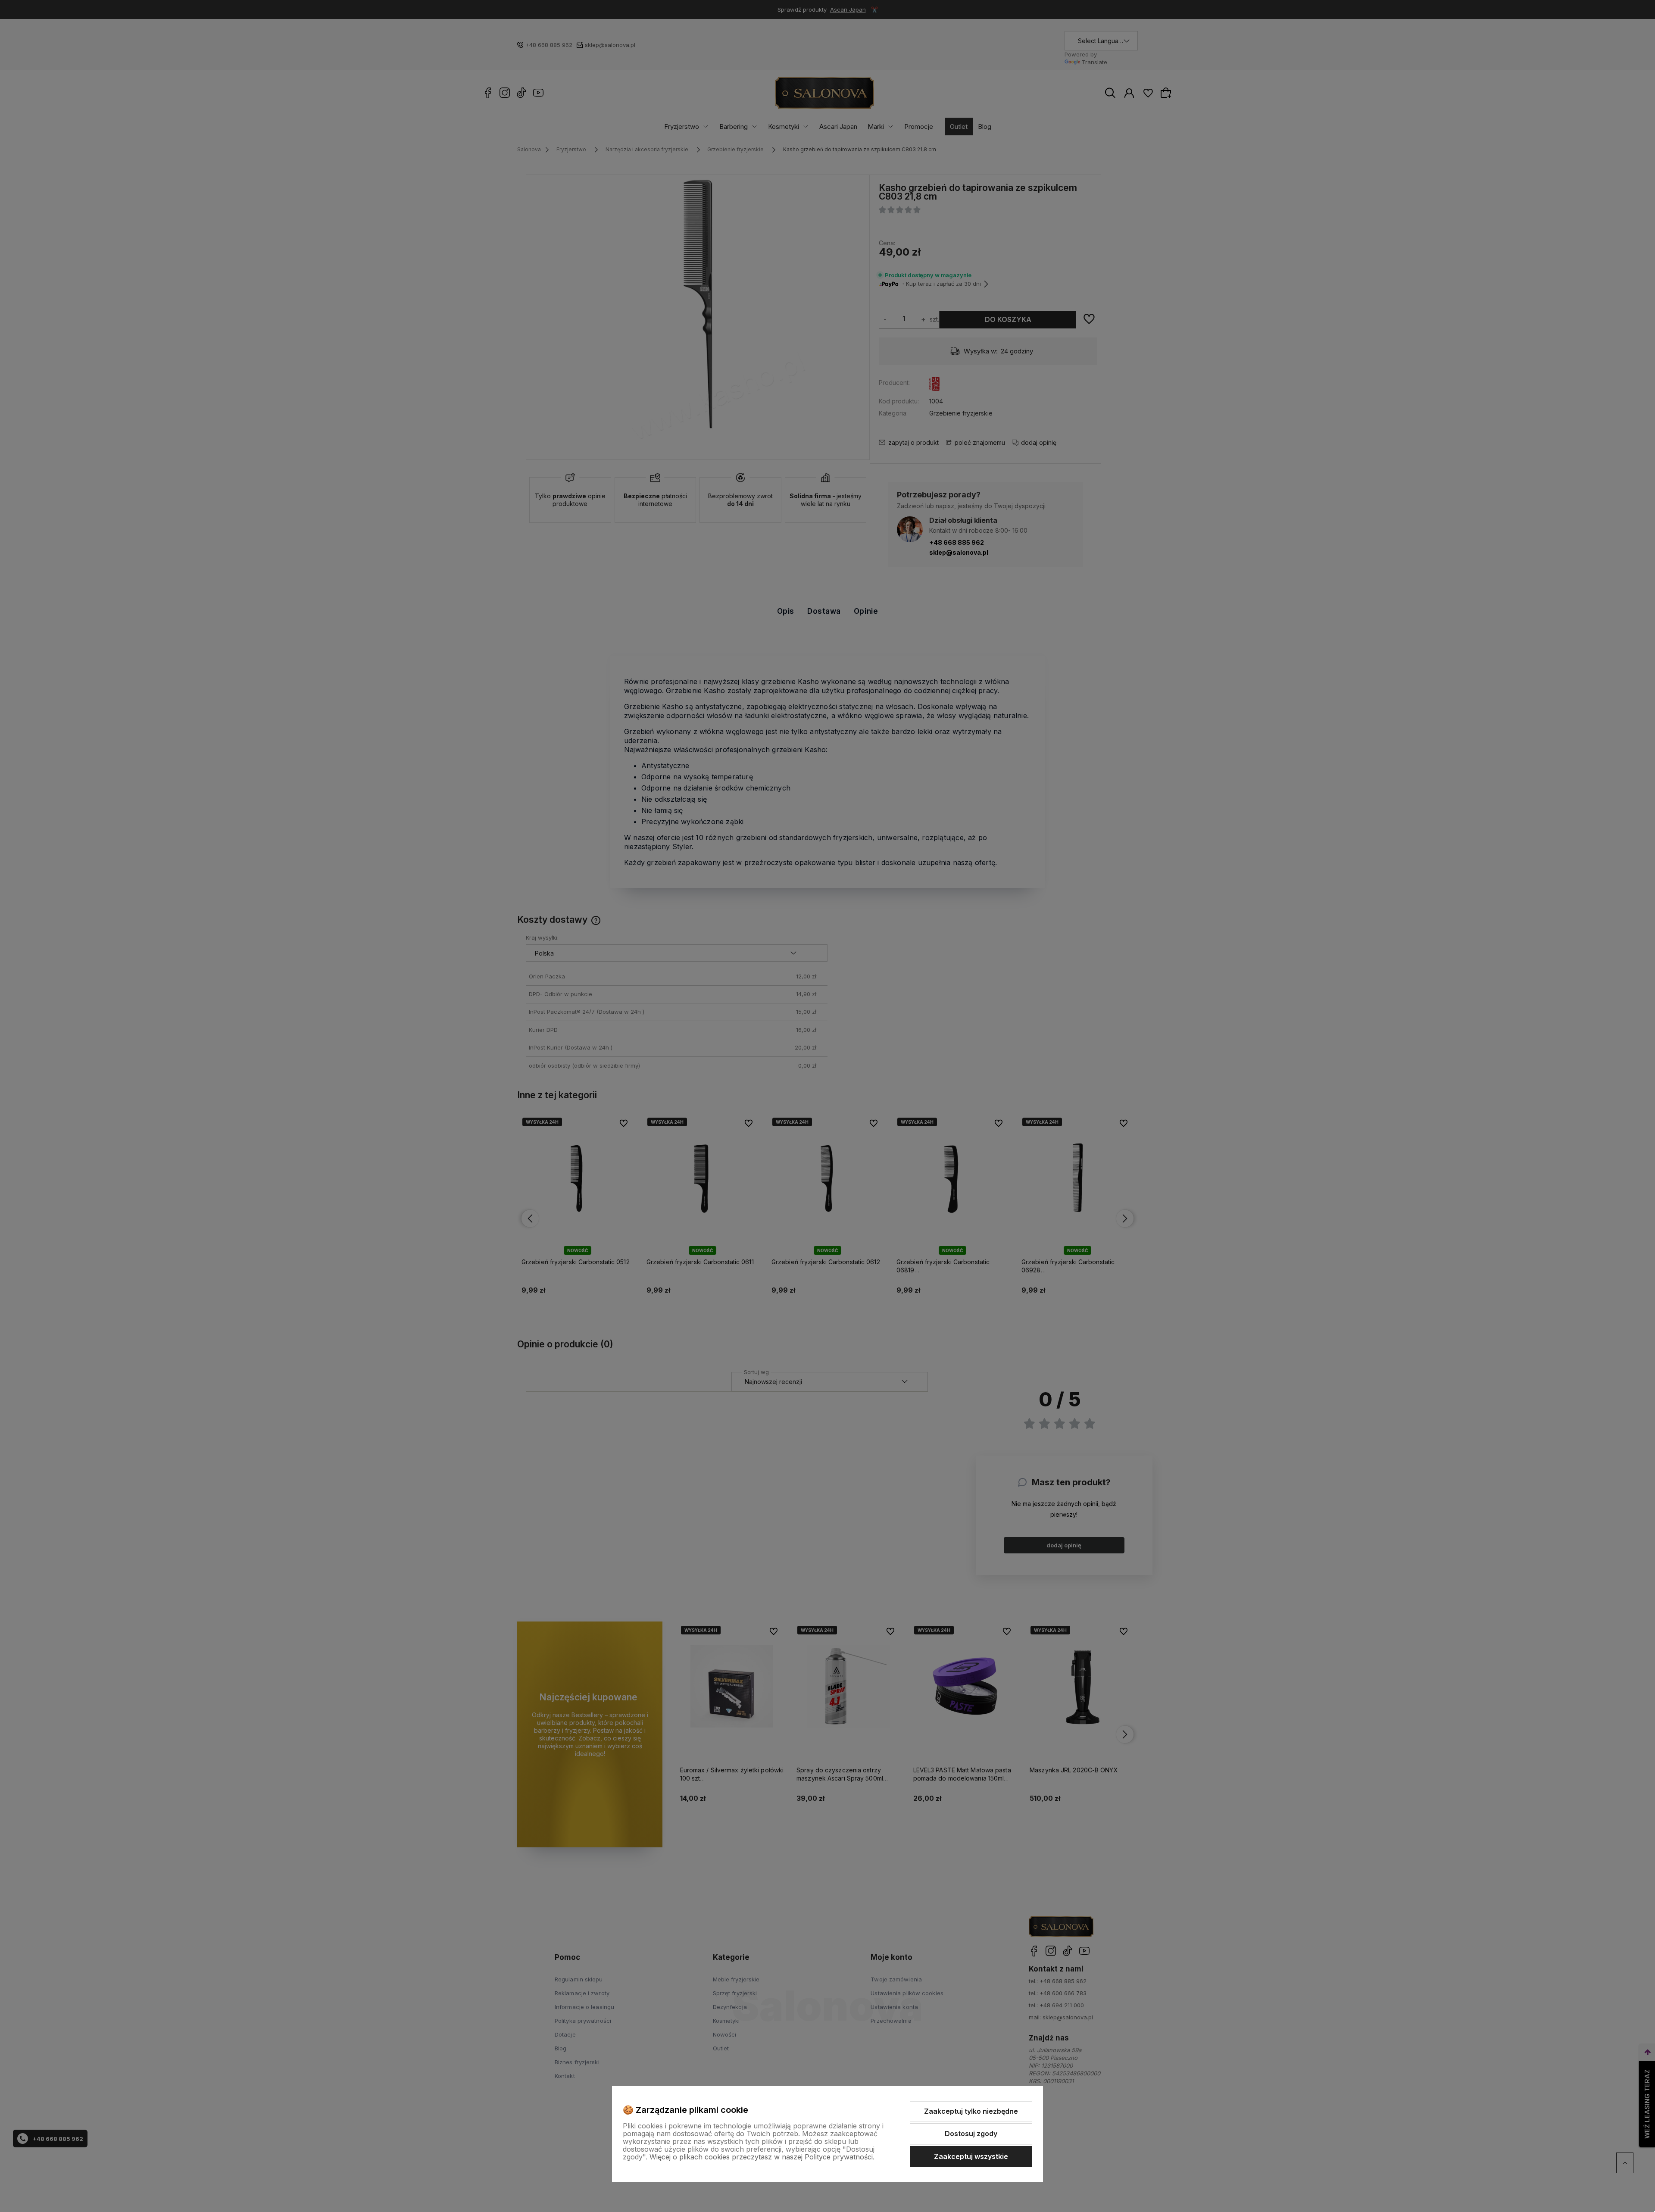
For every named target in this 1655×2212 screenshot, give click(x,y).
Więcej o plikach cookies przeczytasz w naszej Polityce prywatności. (762, 2157)
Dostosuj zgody (971, 2134)
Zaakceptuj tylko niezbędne (971, 2111)
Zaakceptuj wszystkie (971, 2156)
